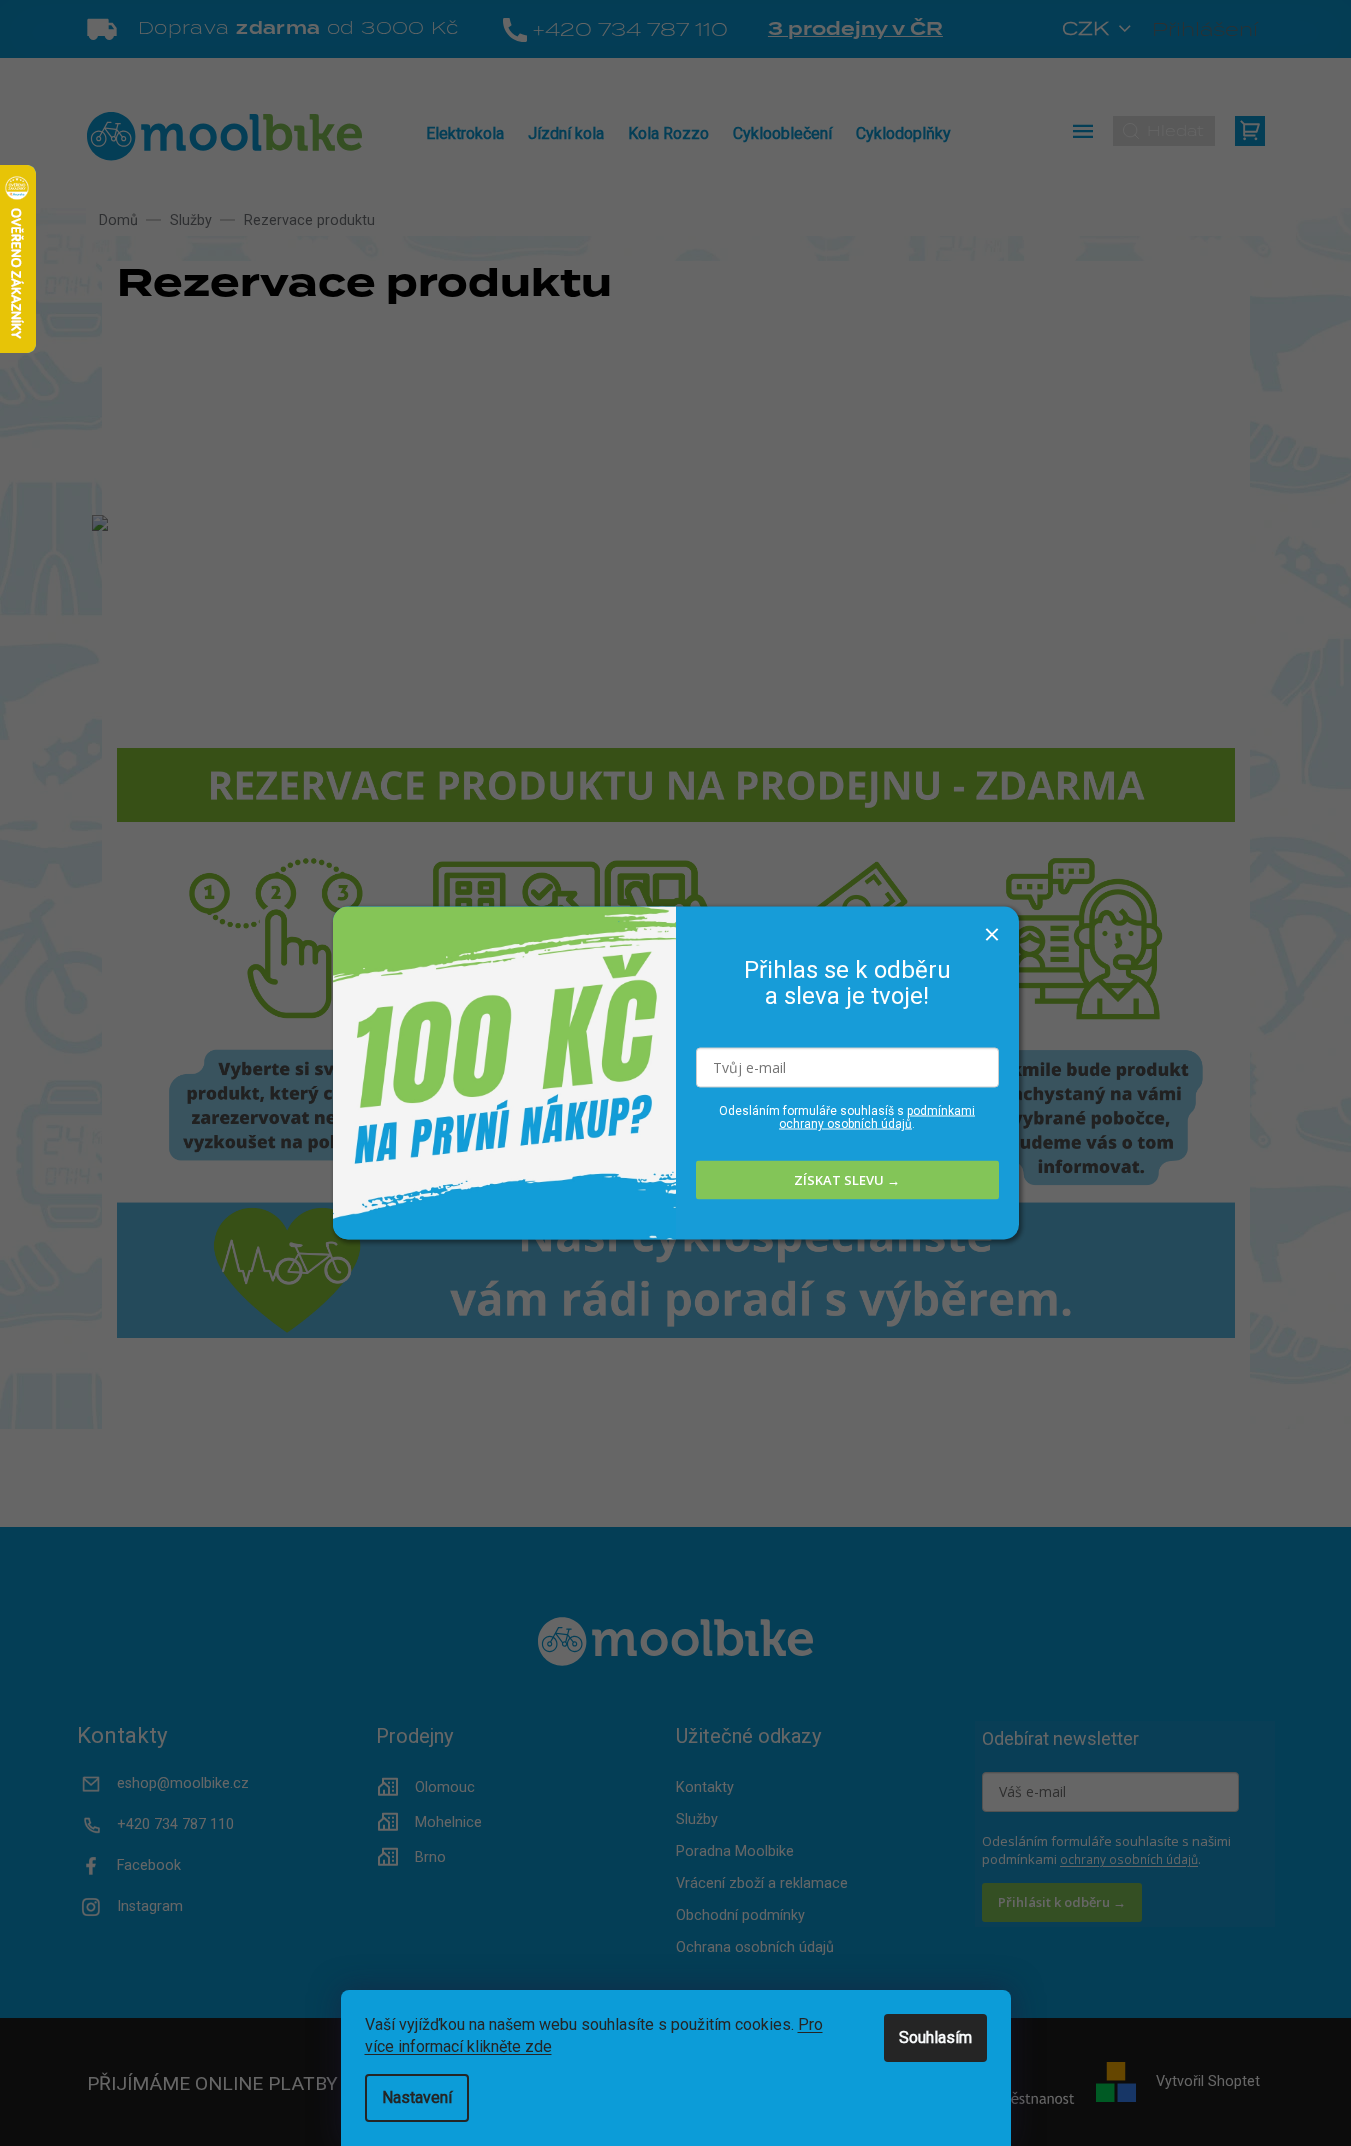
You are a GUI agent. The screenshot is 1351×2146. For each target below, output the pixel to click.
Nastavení (417, 2097)
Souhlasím (935, 2037)
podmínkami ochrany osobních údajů (877, 1116)
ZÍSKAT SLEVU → (847, 1180)
